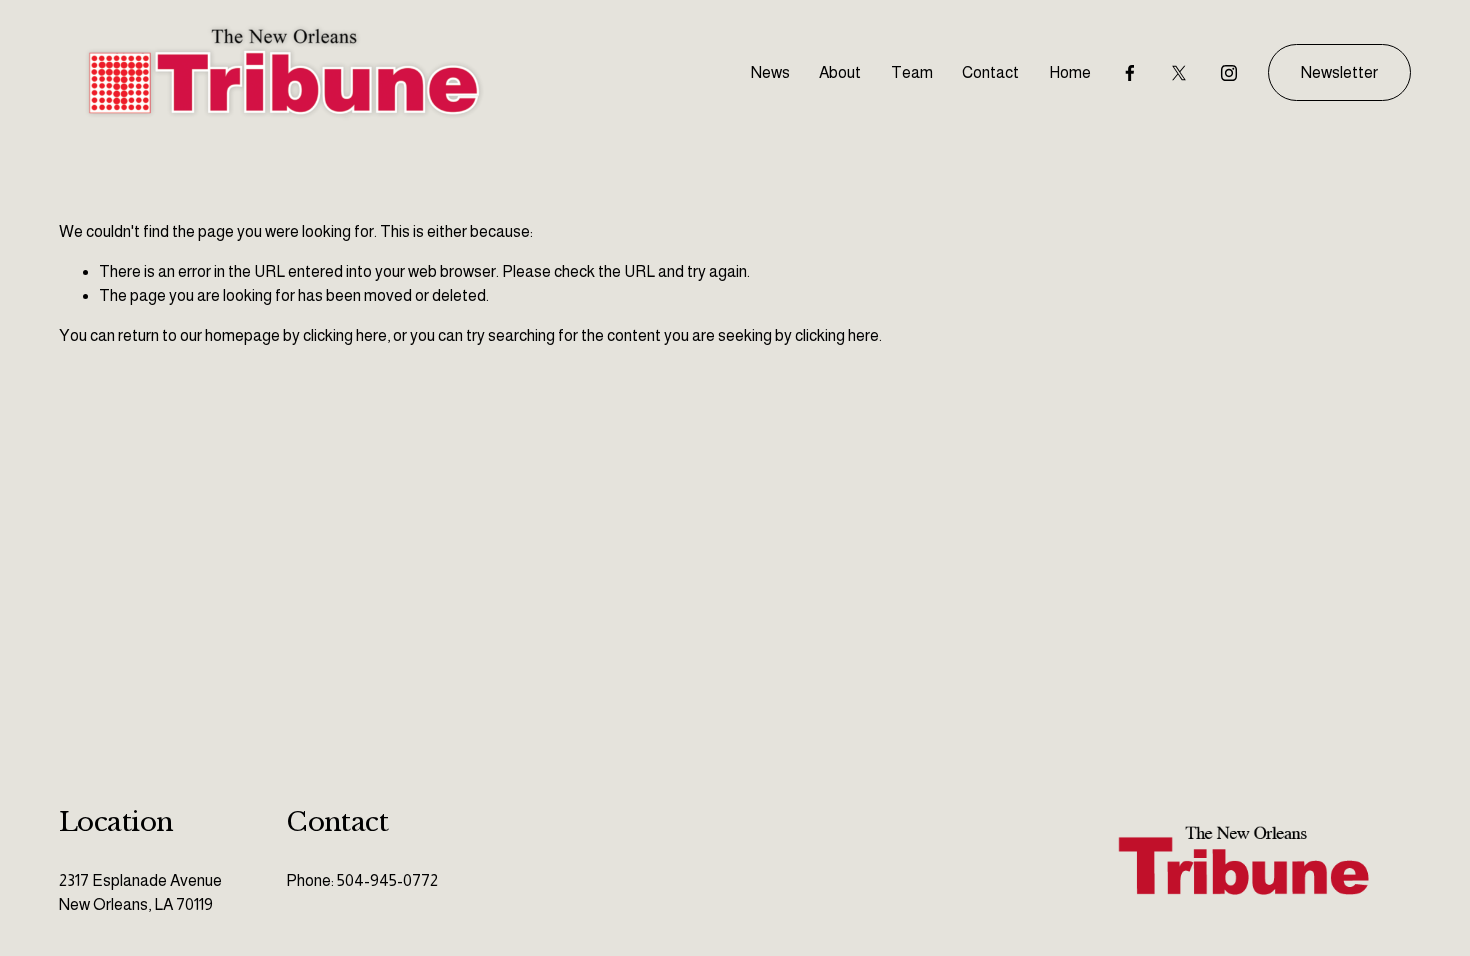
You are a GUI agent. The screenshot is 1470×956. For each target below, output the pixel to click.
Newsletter (1339, 72)
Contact (990, 72)
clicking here (345, 335)
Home (1070, 72)
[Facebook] (1130, 73)
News (770, 72)
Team (912, 72)
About (840, 72)
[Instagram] (1229, 73)
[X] (1179, 73)
